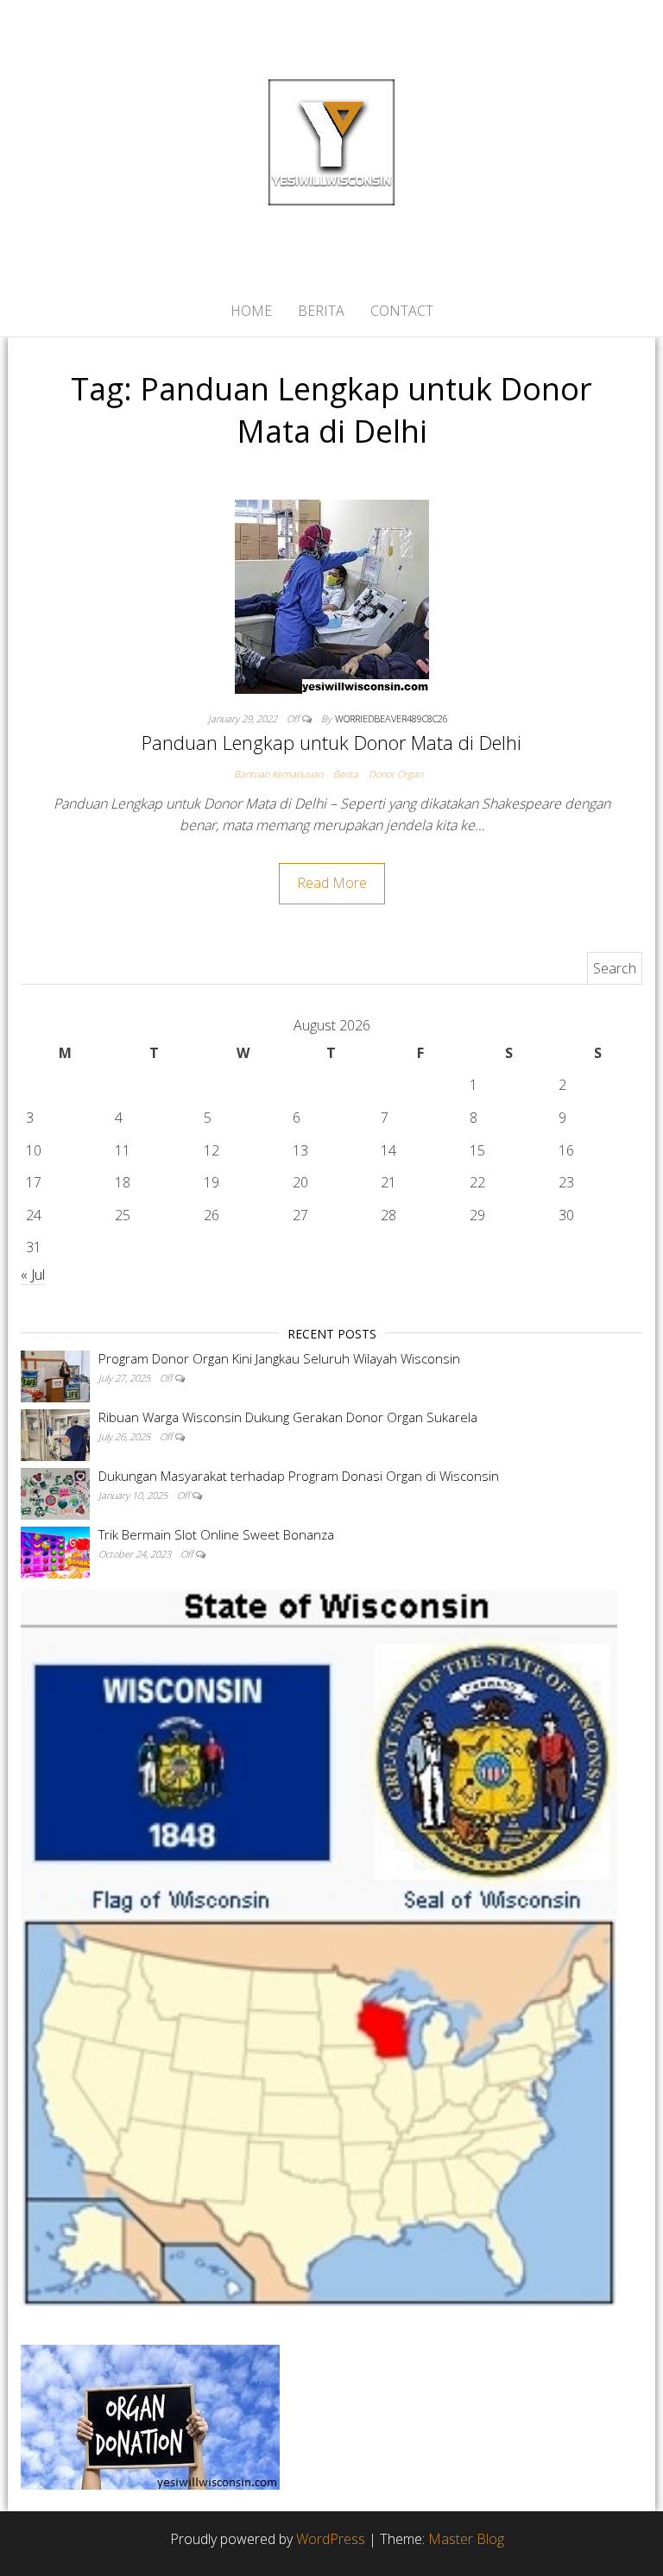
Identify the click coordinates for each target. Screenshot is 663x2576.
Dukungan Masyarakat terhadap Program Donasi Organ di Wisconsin (299, 1476)
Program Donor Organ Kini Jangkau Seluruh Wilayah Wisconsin (279, 1358)
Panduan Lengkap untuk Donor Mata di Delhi (331, 742)
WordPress (331, 2539)
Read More (332, 883)
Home (251, 311)
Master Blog (466, 2539)
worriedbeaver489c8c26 (391, 718)
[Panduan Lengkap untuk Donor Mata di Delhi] (332, 595)
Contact (402, 311)
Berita (321, 311)
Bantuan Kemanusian (278, 774)
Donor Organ (396, 774)
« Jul (33, 1275)
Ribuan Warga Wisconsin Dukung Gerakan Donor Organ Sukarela (288, 1417)
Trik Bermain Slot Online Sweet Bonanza (216, 1534)
